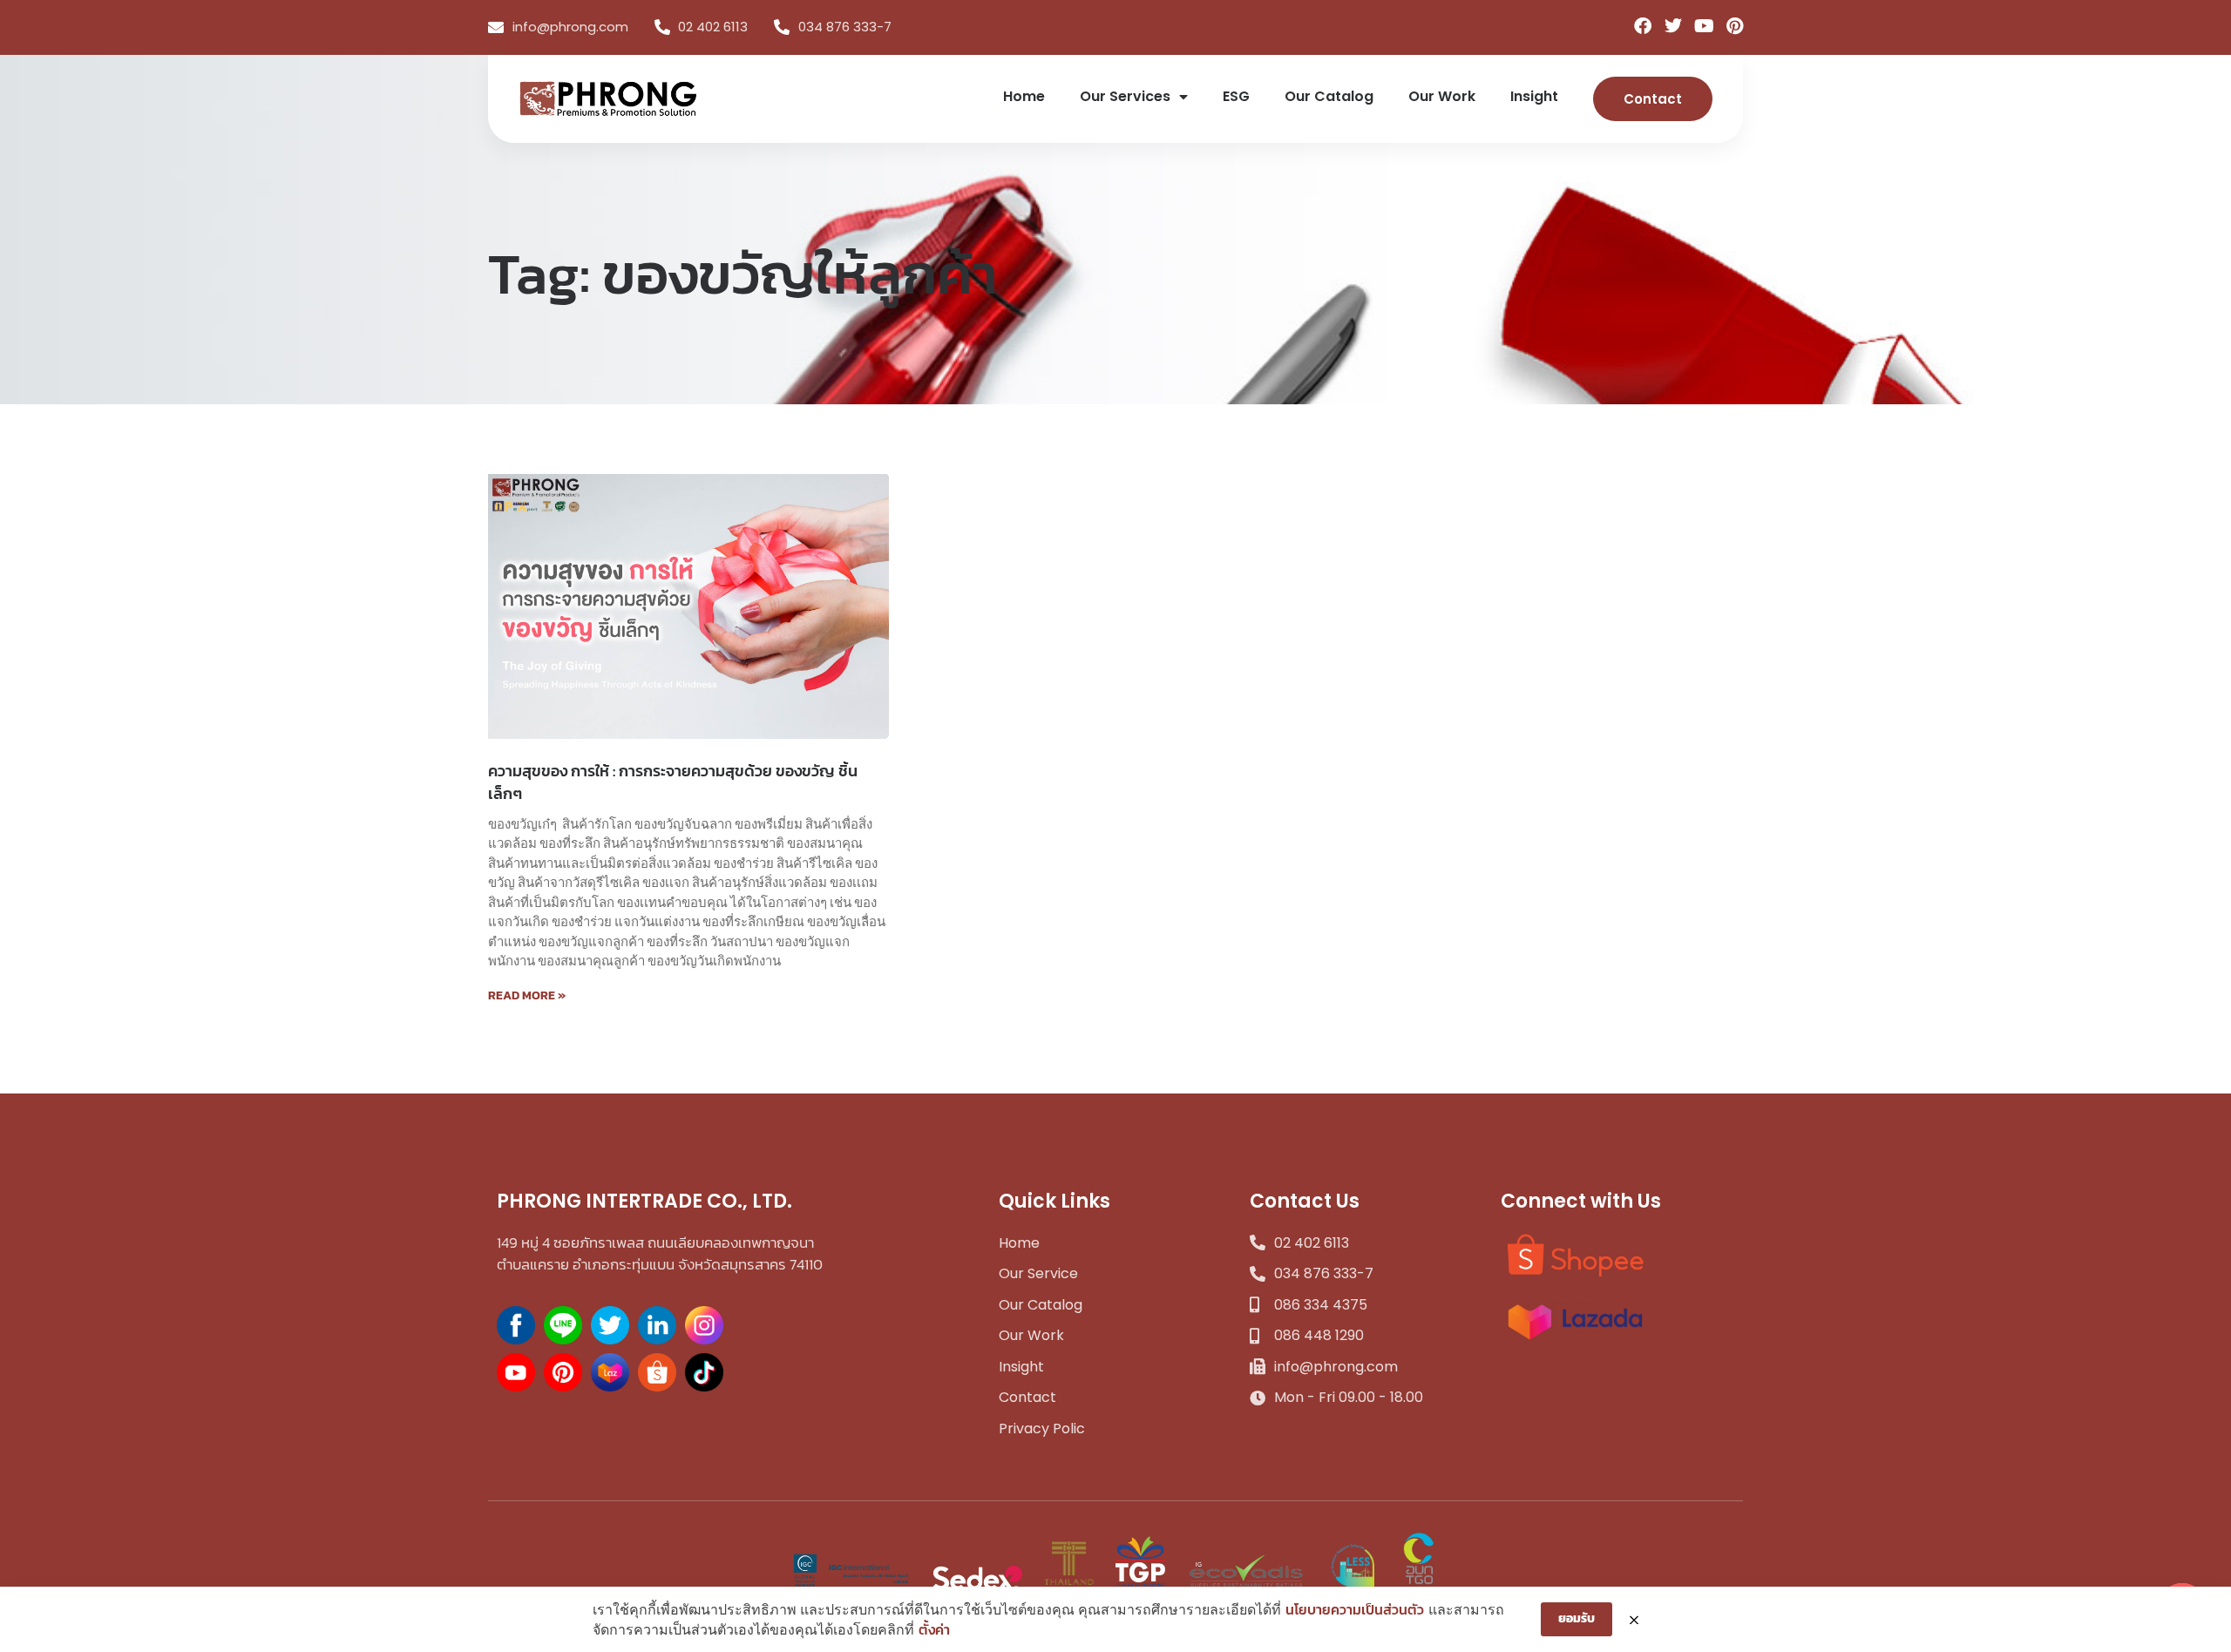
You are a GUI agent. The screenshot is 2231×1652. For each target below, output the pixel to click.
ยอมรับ (1577, 1618)
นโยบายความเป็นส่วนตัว (1355, 1609)
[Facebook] (1643, 26)
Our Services (1125, 96)
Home (1024, 96)
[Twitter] (1673, 26)
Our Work (1442, 96)
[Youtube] (1704, 26)
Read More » (527, 995)
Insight (1534, 96)
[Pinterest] (1734, 26)
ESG (1236, 96)
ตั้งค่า (934, 1629)
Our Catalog (1329, 96)
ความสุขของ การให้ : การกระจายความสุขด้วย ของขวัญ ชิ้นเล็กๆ (673, 782)
